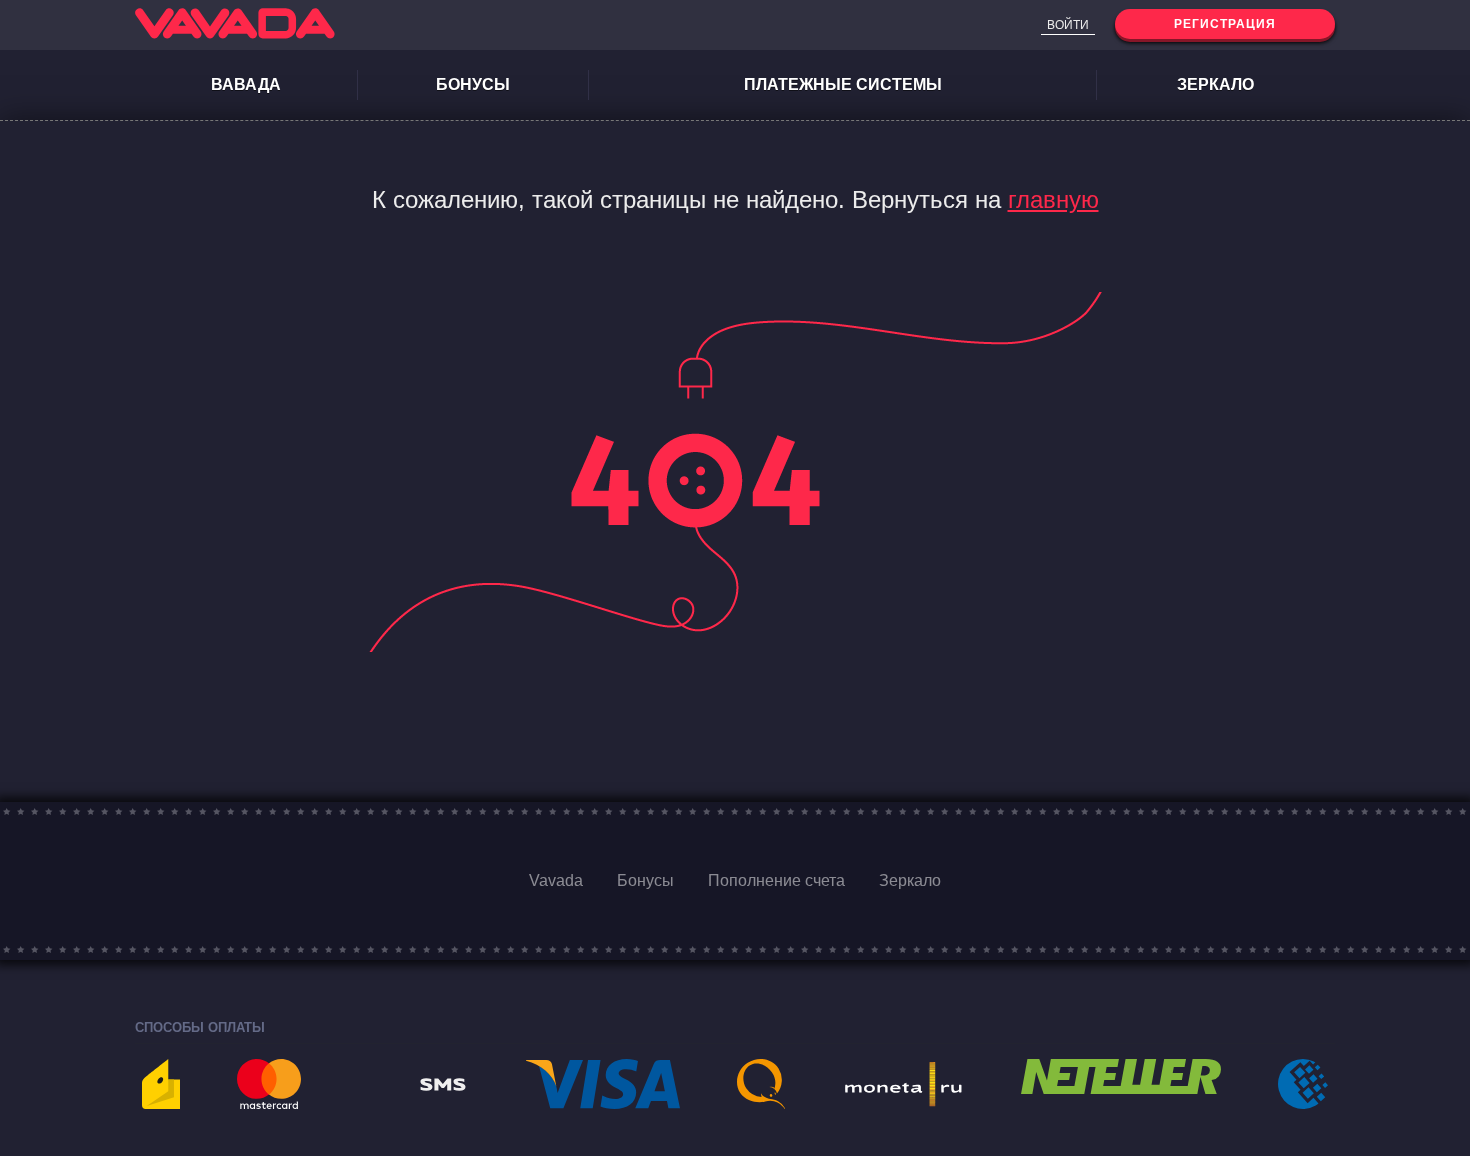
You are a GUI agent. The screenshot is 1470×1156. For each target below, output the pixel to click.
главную (1053, 199)
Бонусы (473, 84)
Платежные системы (843, 84)
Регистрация (1225, 24)
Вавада (246, 84)
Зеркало (1215, 84)
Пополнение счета (776, 880)
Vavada (556, 880)
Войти (1068, 25)
